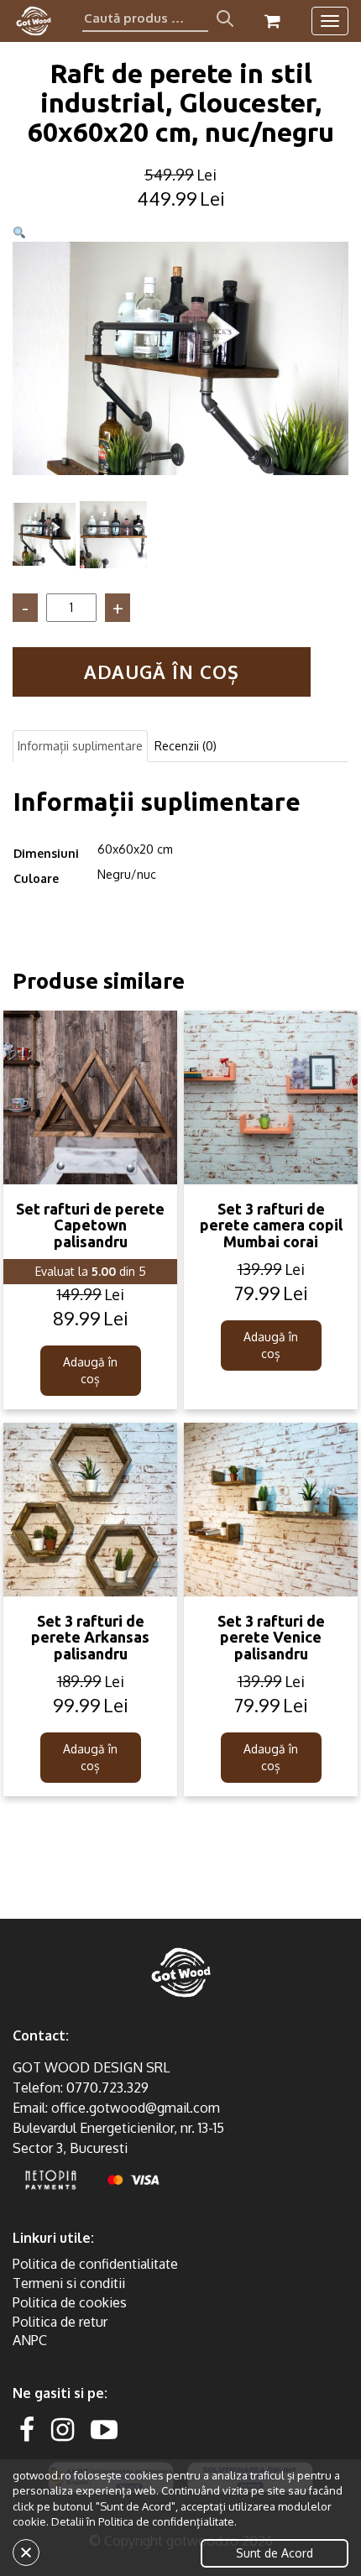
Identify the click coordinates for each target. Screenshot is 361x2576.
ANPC (30, 2340)
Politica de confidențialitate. (167, 2521)
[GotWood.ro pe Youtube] (104, 2429)
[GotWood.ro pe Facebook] (27, 2429)
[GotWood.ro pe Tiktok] (131, 2429)
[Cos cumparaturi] (272, 21)
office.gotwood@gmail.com (136, 2108)
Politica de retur (60, 2322)
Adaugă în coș (162, 671)
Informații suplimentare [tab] (80, 746)
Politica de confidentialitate (95, 2264)
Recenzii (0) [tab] (186, 746)
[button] (19, 233)
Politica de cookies (70, 2302)
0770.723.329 (107, 2087)
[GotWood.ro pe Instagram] (63, 2429)
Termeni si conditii (69, 2283)
